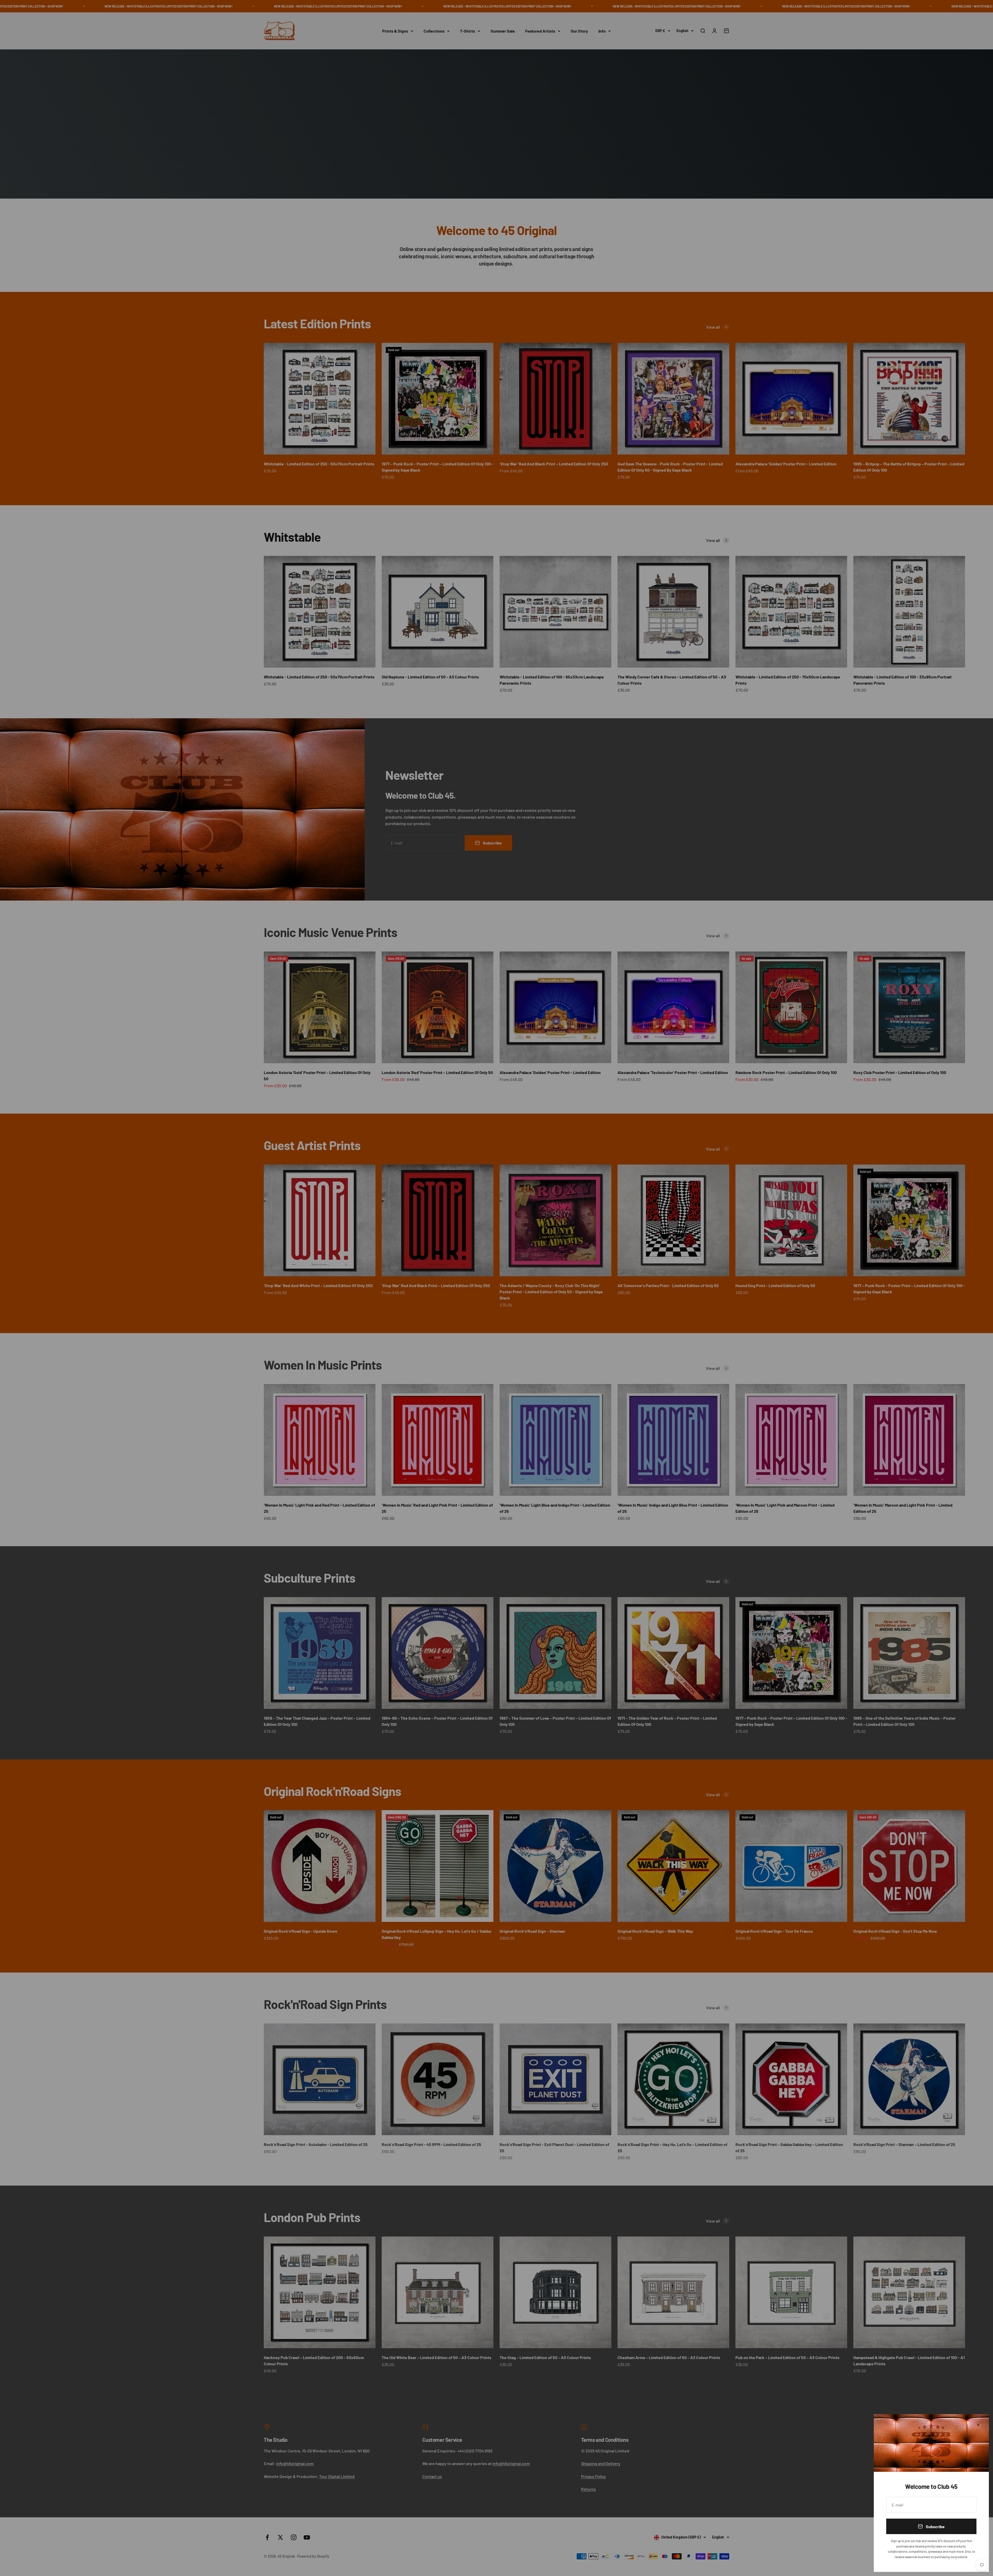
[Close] (978, 2425)
